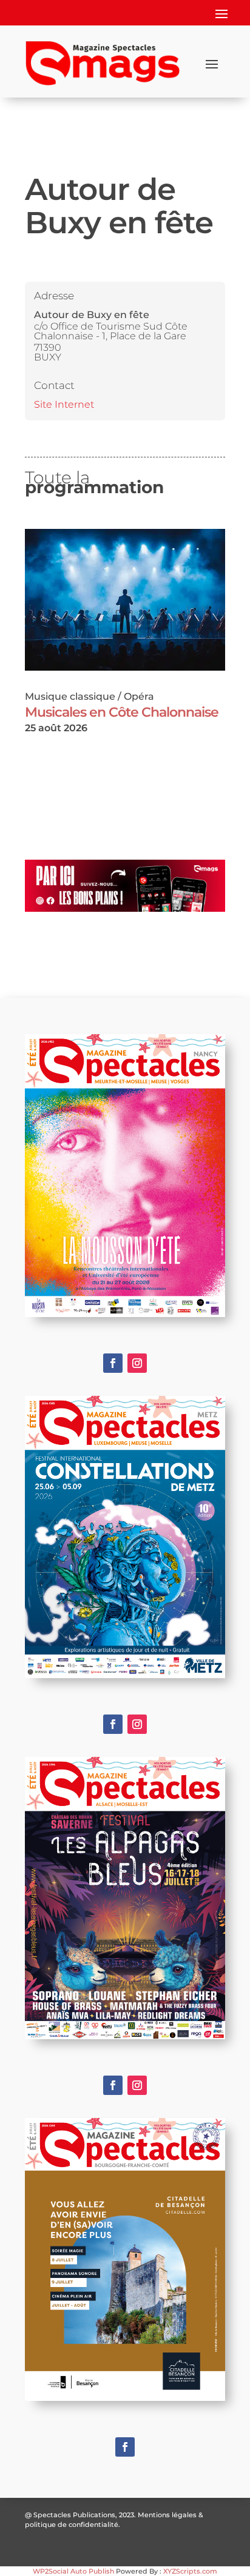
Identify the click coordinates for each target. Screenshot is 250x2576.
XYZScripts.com (190, 2571)
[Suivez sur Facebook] (113, 1363)
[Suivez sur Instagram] (137, 1363)
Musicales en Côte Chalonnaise (122, 712)
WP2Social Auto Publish (73, 2571)
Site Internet (64, 405)
